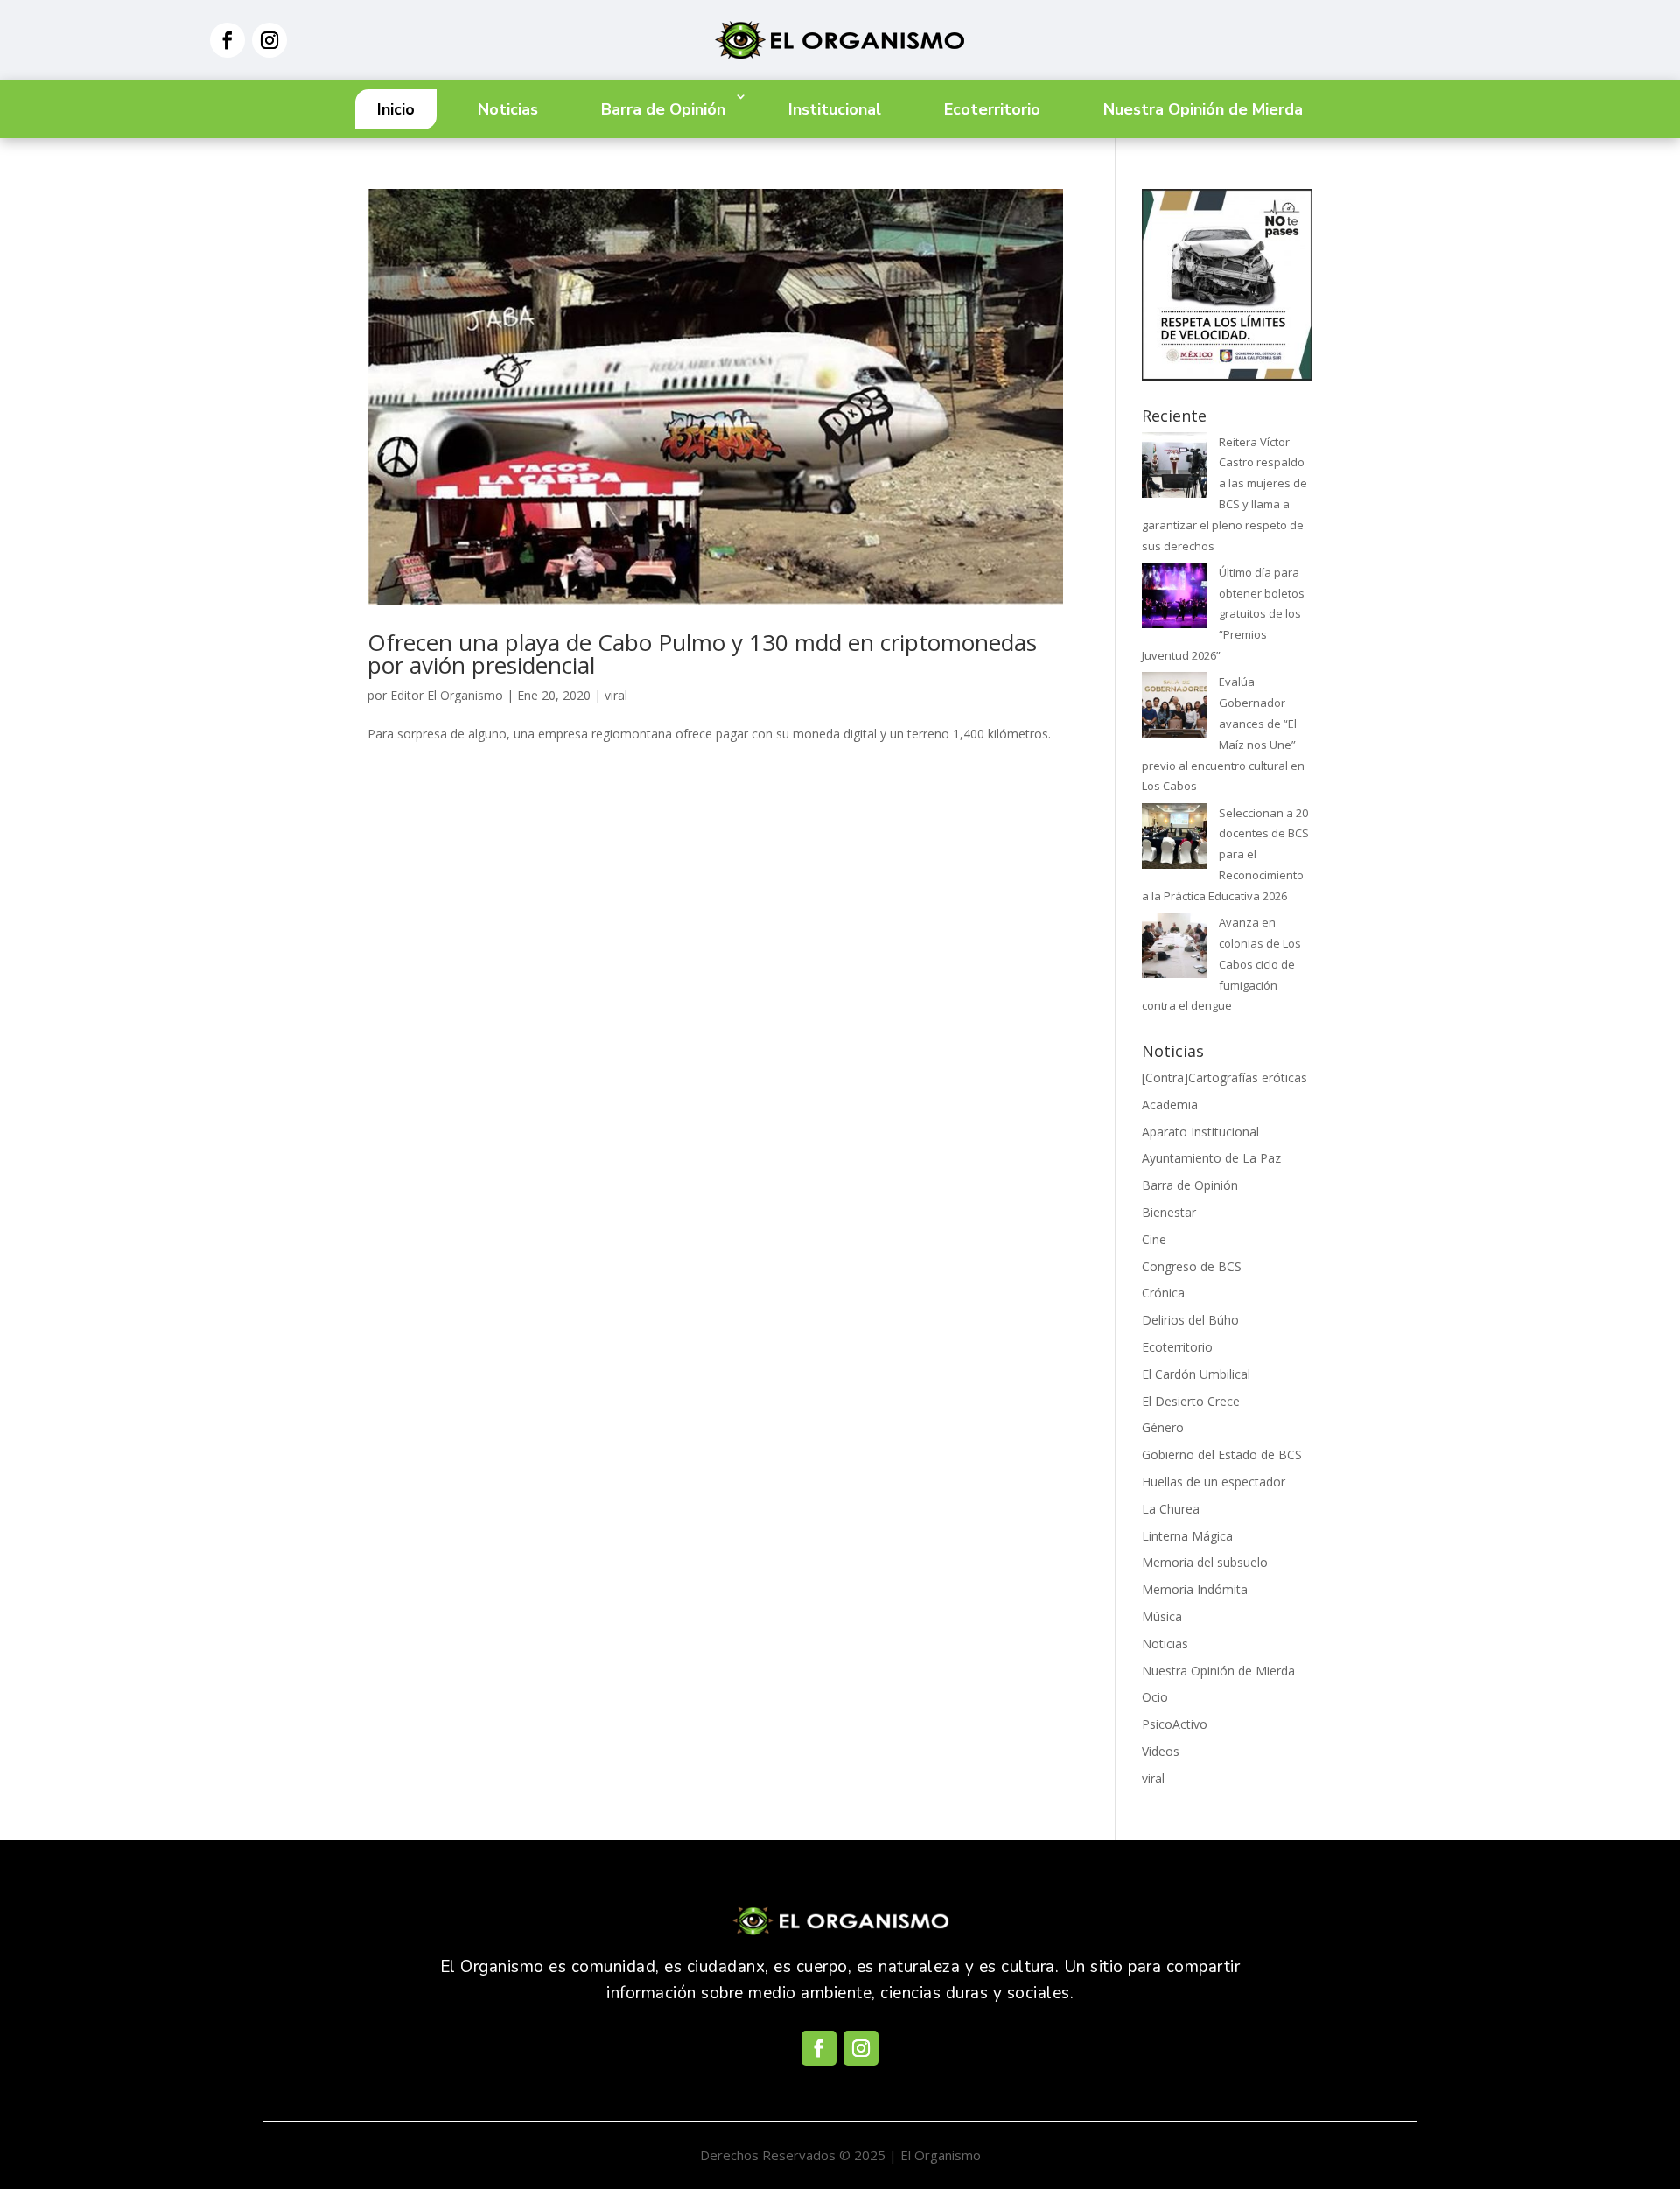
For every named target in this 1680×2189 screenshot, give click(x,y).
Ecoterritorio (992, 109)
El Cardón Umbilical (1196, 1374)
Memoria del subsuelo (1205, 1562)
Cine (1154, 1239)
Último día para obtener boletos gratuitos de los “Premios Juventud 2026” (1223, 614)
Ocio (1155, 1697)
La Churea (1171, 1509)
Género (1163, 1427)
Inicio (396, 109)
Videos (1161, 1751)
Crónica (1163, 1293)
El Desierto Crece (1191, 1401)
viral (616, 695)
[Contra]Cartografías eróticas (1225, 1077)
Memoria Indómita (1195, 1589)
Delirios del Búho (1190, 1320)
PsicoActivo (1175, 1724)
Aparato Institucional (1200, 1132)
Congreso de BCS (1192, 1266)
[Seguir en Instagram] (269, 40)
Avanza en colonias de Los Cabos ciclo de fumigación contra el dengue (1221, 964)
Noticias (508, 109)
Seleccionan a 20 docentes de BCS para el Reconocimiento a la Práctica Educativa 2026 (1225, 854)
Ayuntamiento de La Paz (1211, 1158)
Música (1162, 1616)
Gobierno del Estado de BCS (1222, 1455)
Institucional (835, 109)
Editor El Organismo (447, 695)
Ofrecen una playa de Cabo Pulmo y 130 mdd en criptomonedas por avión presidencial (702, 654)
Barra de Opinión (663, 109)
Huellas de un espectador (1214, 1482)
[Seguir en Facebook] (227, 40)
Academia (1170, 1105)
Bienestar (1169, 1212)
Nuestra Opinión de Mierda (1203, 109)
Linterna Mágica (1187, 1536)
